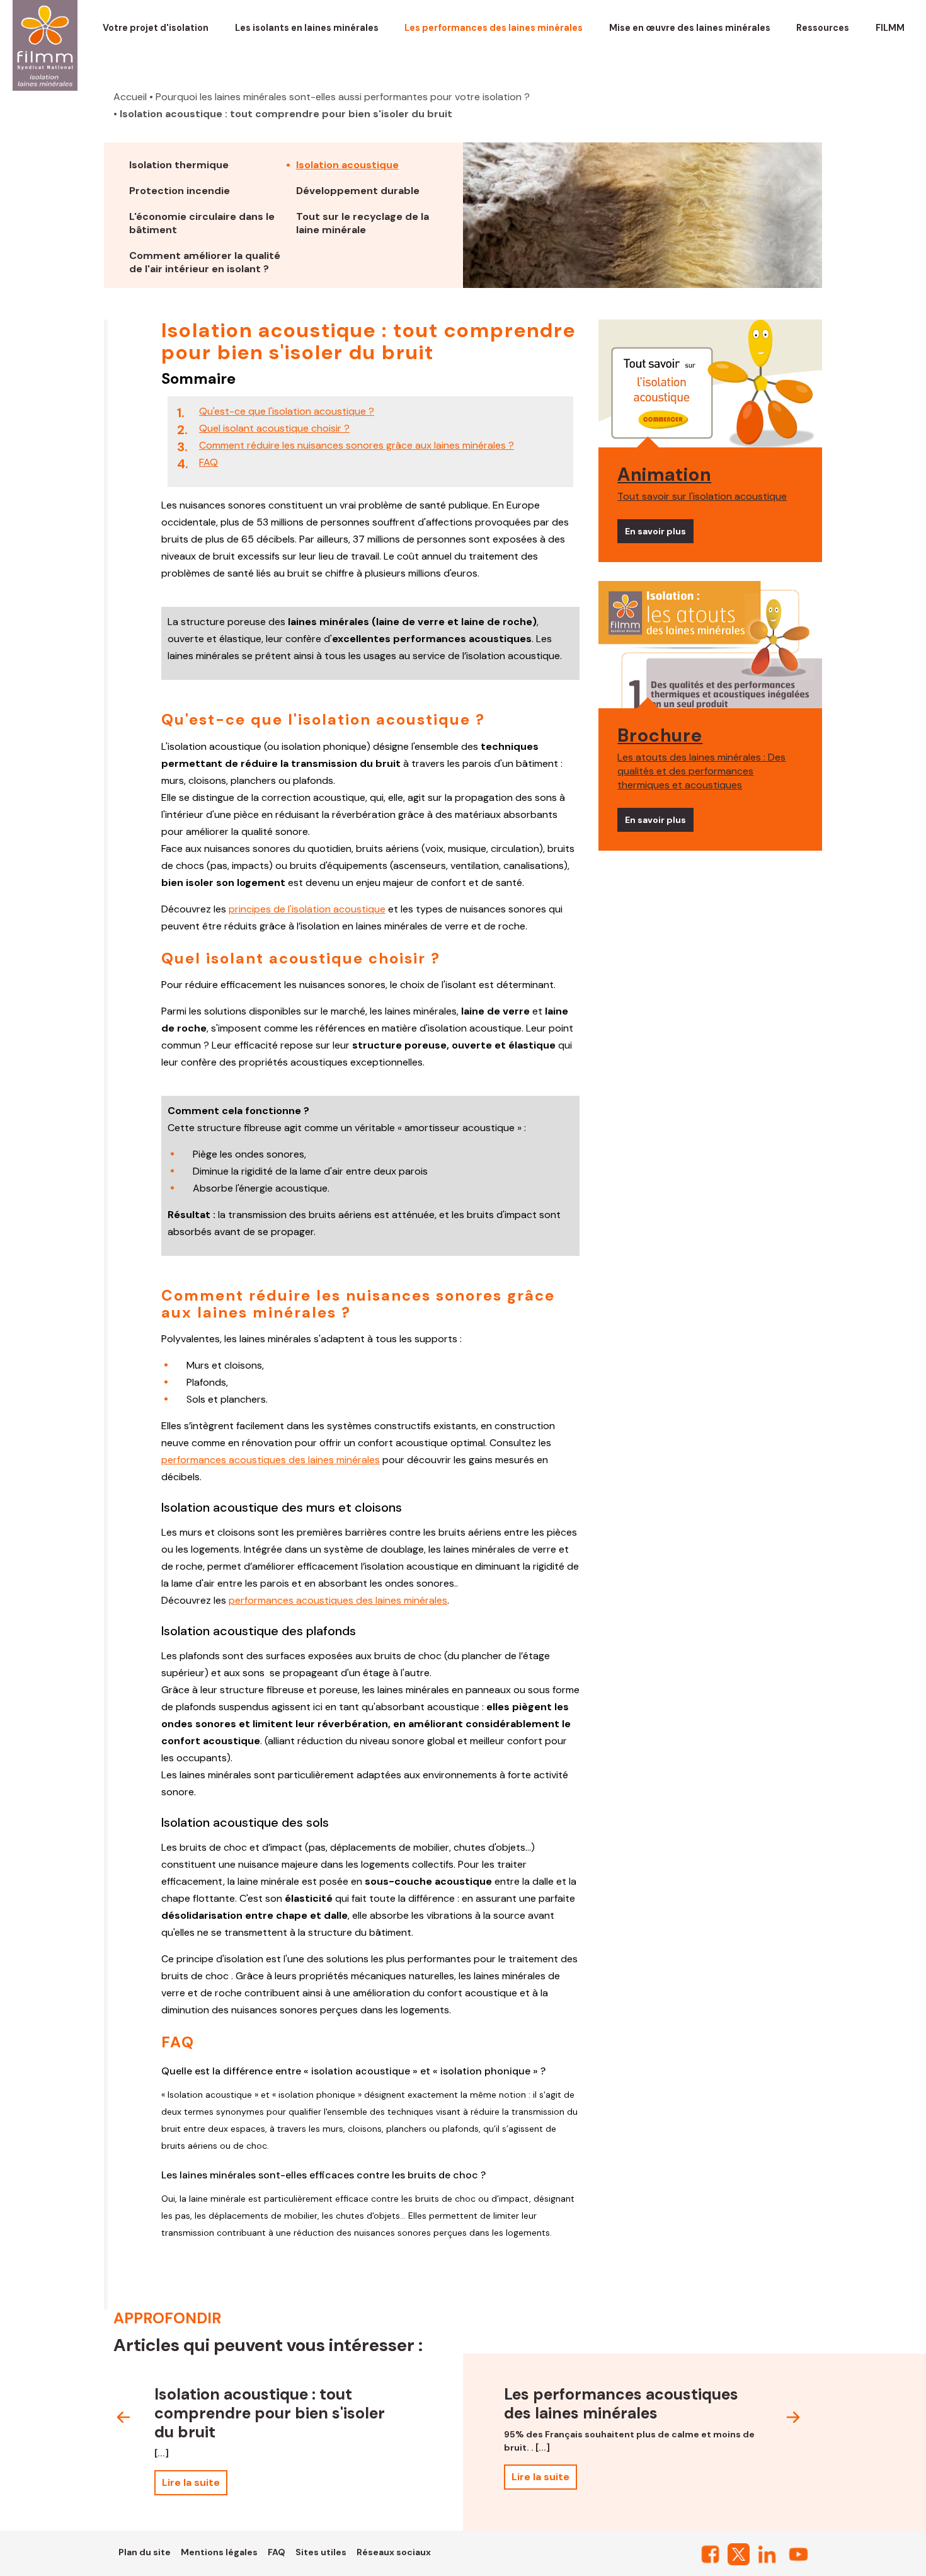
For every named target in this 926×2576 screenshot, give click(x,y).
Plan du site (145, 2552)
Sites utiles (321, 2552)
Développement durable (358, 191)
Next (793, 2417)
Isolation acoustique (347, 165)
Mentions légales (219, 2552)
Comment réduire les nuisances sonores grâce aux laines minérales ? (357, 445)
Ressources (823, 28)
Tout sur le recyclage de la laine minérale (363, 223)
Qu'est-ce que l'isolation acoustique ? (287, 411)
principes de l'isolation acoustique (307, 909)
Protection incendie (180, 191)
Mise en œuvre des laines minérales (690, 28)
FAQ (209, 462)
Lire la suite (191, 2482)
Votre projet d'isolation (156, 28)
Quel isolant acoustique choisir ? (274, 428)
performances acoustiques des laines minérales (271, 1460)
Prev (123, 2417)
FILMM (890, 28)
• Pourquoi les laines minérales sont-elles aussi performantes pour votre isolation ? (340, 97)
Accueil (130, 97)
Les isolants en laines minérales (307, 28)
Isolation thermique (179, 165)
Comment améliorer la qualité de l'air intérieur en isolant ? (205, 262)
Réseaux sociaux (394, 2552)
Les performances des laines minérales (494, 28)
